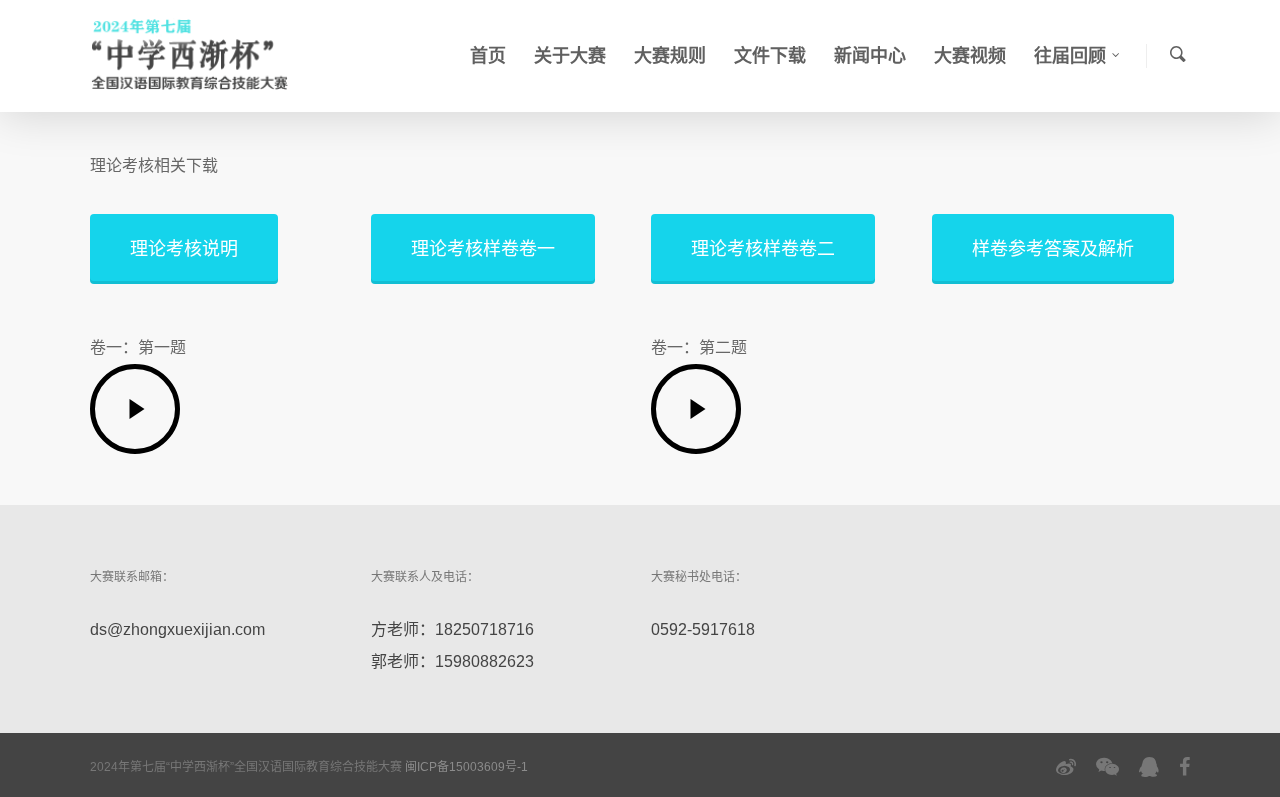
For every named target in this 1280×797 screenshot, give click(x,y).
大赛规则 (670, 56)
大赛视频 (970, 56)
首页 (488, 56)
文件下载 (770, 56)
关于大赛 (570, 56)
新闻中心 (870, 56)
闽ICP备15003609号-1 (466, 767)
